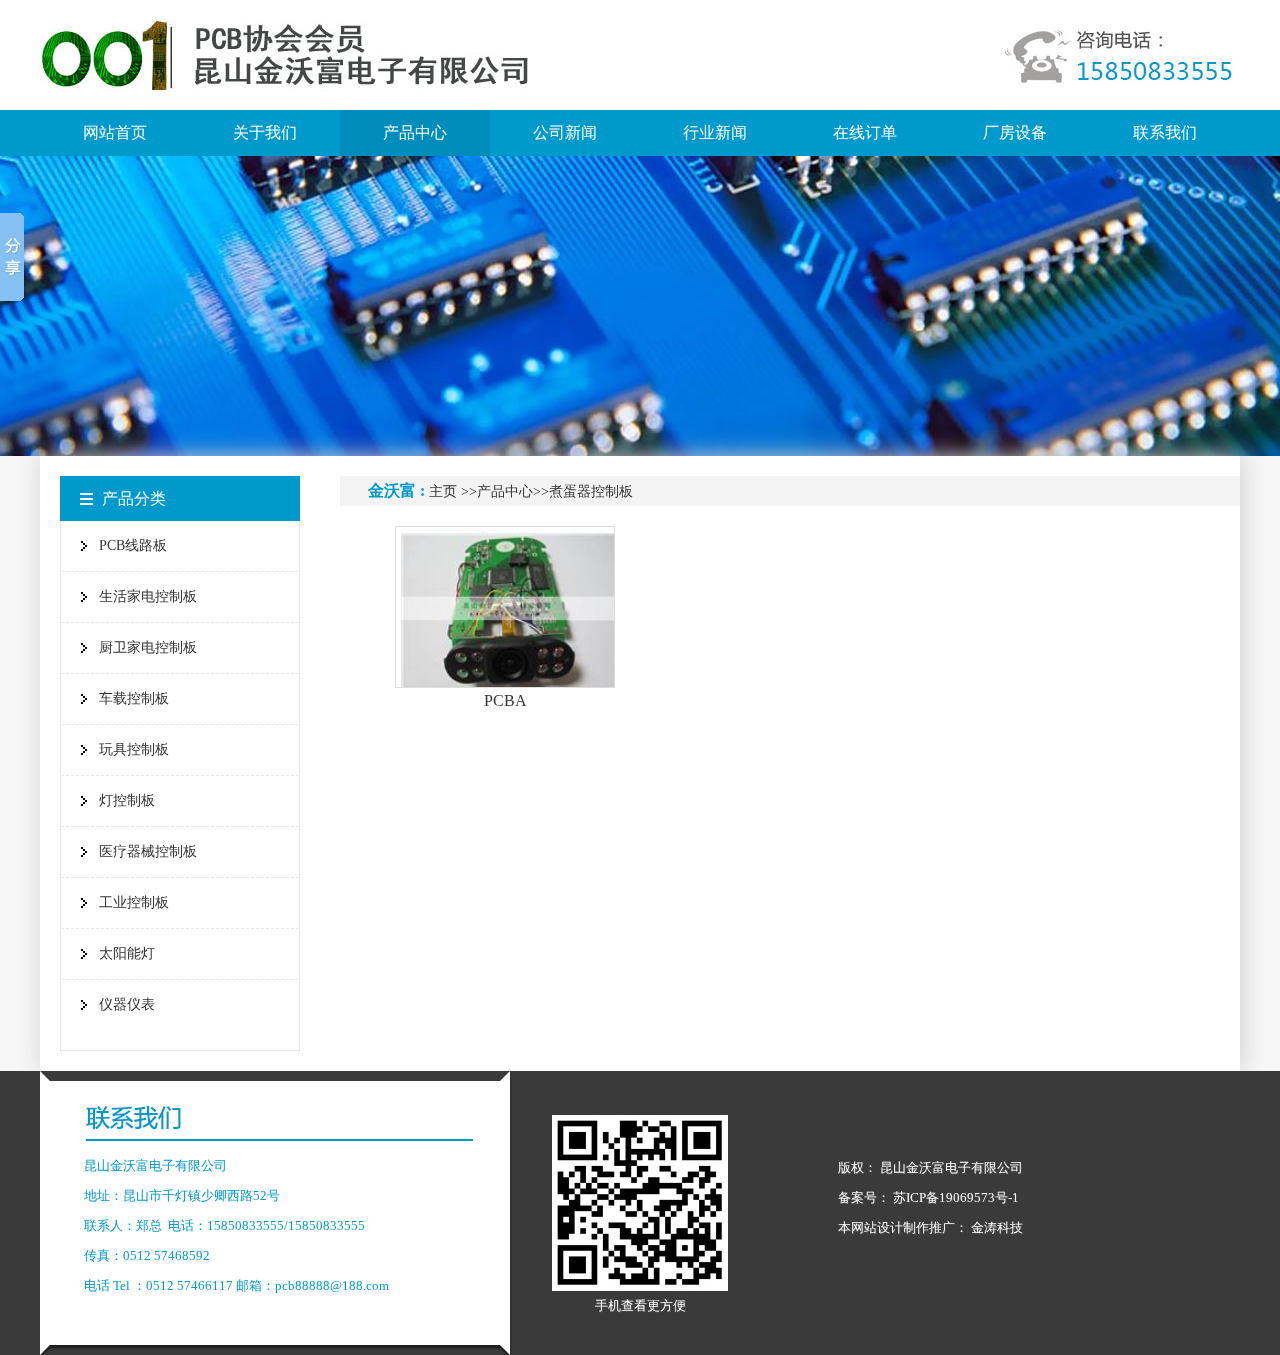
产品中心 (505, 491)
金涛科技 (997, 1227)
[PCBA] (505, 607)
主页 (443, 491)
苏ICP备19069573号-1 (956, 1197)
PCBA (505, 700)
